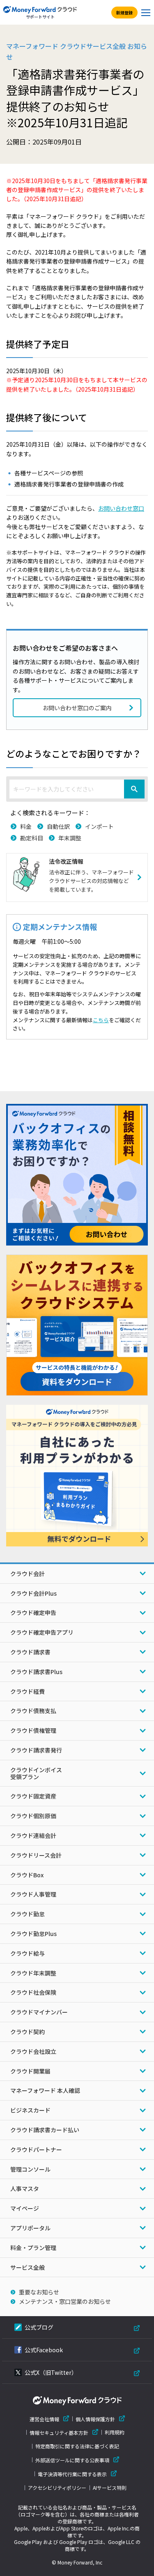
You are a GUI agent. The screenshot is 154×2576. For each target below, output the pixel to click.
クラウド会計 (28, 1574)
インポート (99, 826)
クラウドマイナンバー (39, 2012)
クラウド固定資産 (33, 1796)
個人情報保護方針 (95, 2419)
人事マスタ (25, 2188)
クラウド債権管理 (33, 1730)
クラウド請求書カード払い (45, 2130)
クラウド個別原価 (33, 1816)
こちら (101, 1020)
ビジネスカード (30, 2110)
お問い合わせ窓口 (121, 508)
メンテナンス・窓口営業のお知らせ (65, 2301)
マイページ (25, 2208)
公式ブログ (39, 2327)
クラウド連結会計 (33, 1835)
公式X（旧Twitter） (51, 2372)
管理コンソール (30, 2169)
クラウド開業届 (30, 2071)
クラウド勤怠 (28, 1914)
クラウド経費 (28, 1691)
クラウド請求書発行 (36, 1750)
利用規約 (115, 2432)
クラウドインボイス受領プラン (36, 1773)
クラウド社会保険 (33, 1992)
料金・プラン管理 (33, 2248)
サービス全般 (28, 2267)
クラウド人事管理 (33, 1894)
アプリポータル (30, 2228)
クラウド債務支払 (33, 1711)
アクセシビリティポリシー (57, 2488)
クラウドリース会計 (36, 1855)
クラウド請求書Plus (36, 1672)
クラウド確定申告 (33, 1613)
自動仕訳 (58, 826)
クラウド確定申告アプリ (42, 1632)
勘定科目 (32, 838)
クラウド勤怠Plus (33, 1934)
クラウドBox (27, 1875)
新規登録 (124, 13)
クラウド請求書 (30, 1652)
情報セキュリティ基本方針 (59, 2433)
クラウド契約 (28, 2032)
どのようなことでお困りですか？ (74, 753)
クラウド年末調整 (33, 1973)
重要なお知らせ (39, 2292)
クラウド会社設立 (33, 2051)
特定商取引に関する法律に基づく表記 (77, 2446)
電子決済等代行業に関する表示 (72, 2474)
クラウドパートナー (36, 2149)
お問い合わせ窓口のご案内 (77, 708)
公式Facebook (44, 2350)
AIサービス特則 (110, 2488)
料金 (26, 826)
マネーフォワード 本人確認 (45, 2090)
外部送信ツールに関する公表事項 (72, 2460)
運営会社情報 (44, 2419)
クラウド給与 (28, 1953)
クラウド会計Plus (33, 1593)
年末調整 (70, 838)
